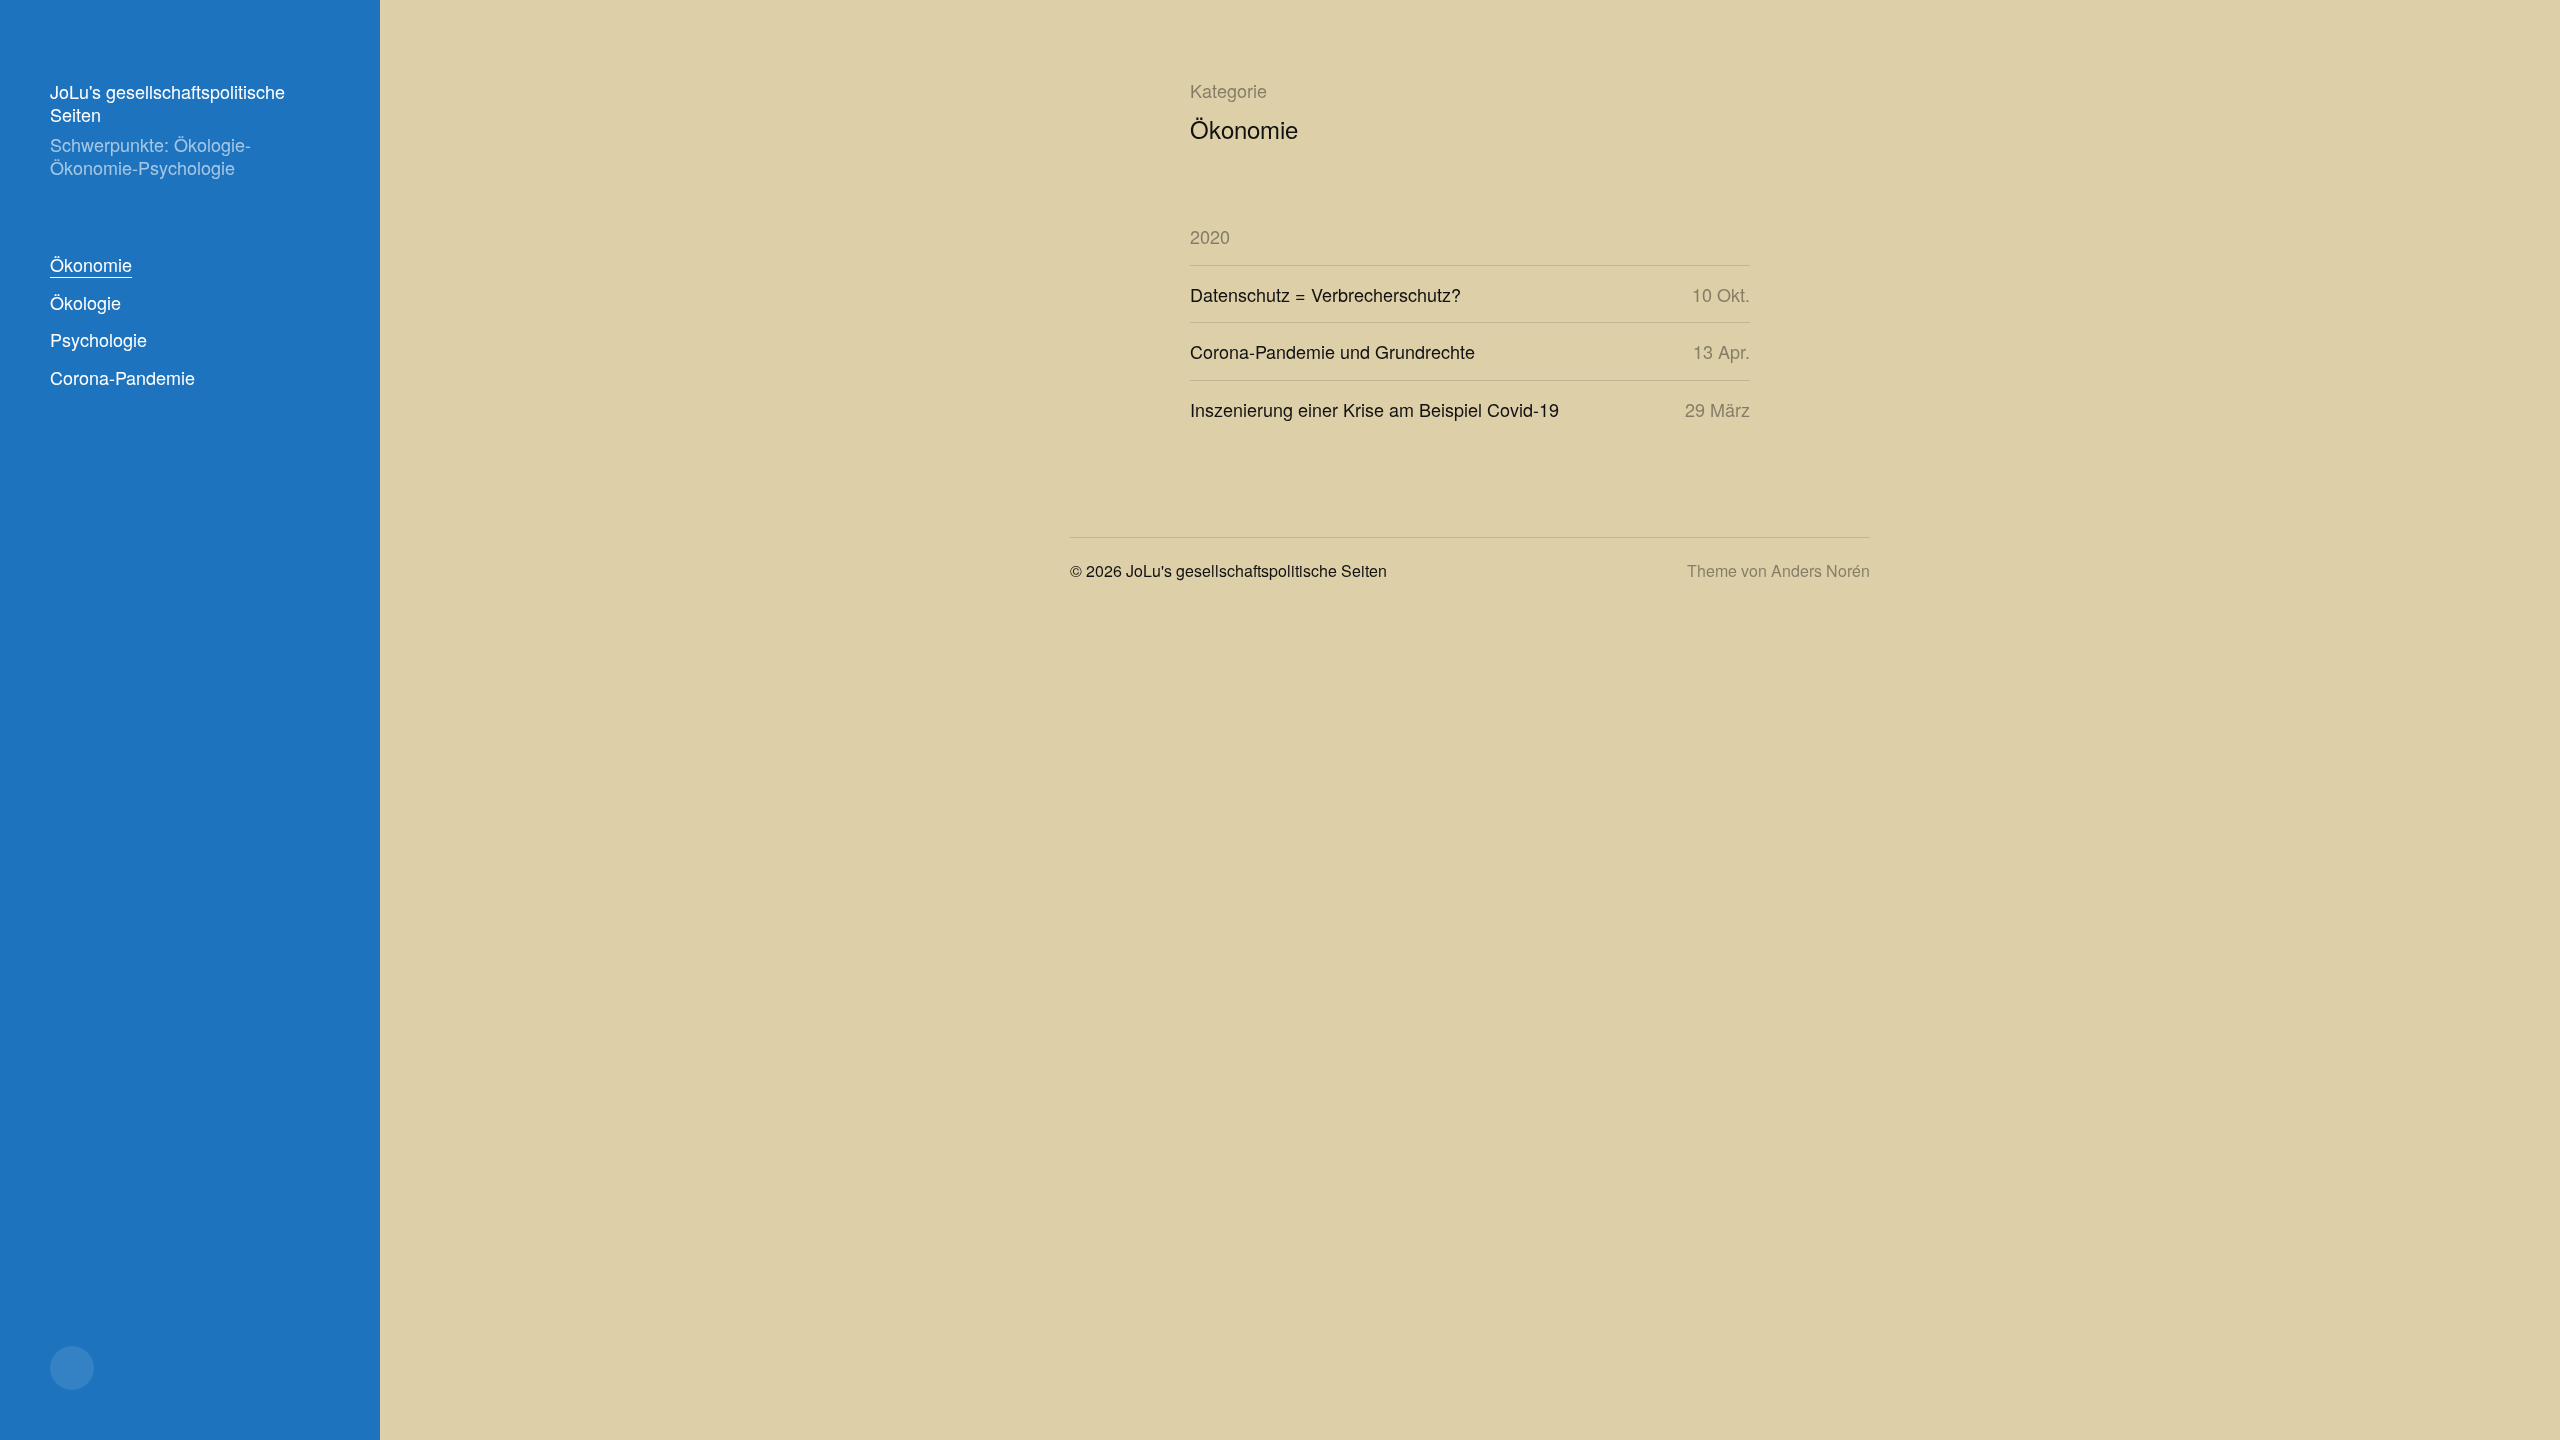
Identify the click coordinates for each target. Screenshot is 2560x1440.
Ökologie (85, 302)
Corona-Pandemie (122, 377)
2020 (1210, 236)
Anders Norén (1820, 570)
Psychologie (98, 339)
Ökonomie (91, 264)
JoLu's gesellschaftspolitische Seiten (167, 102)
